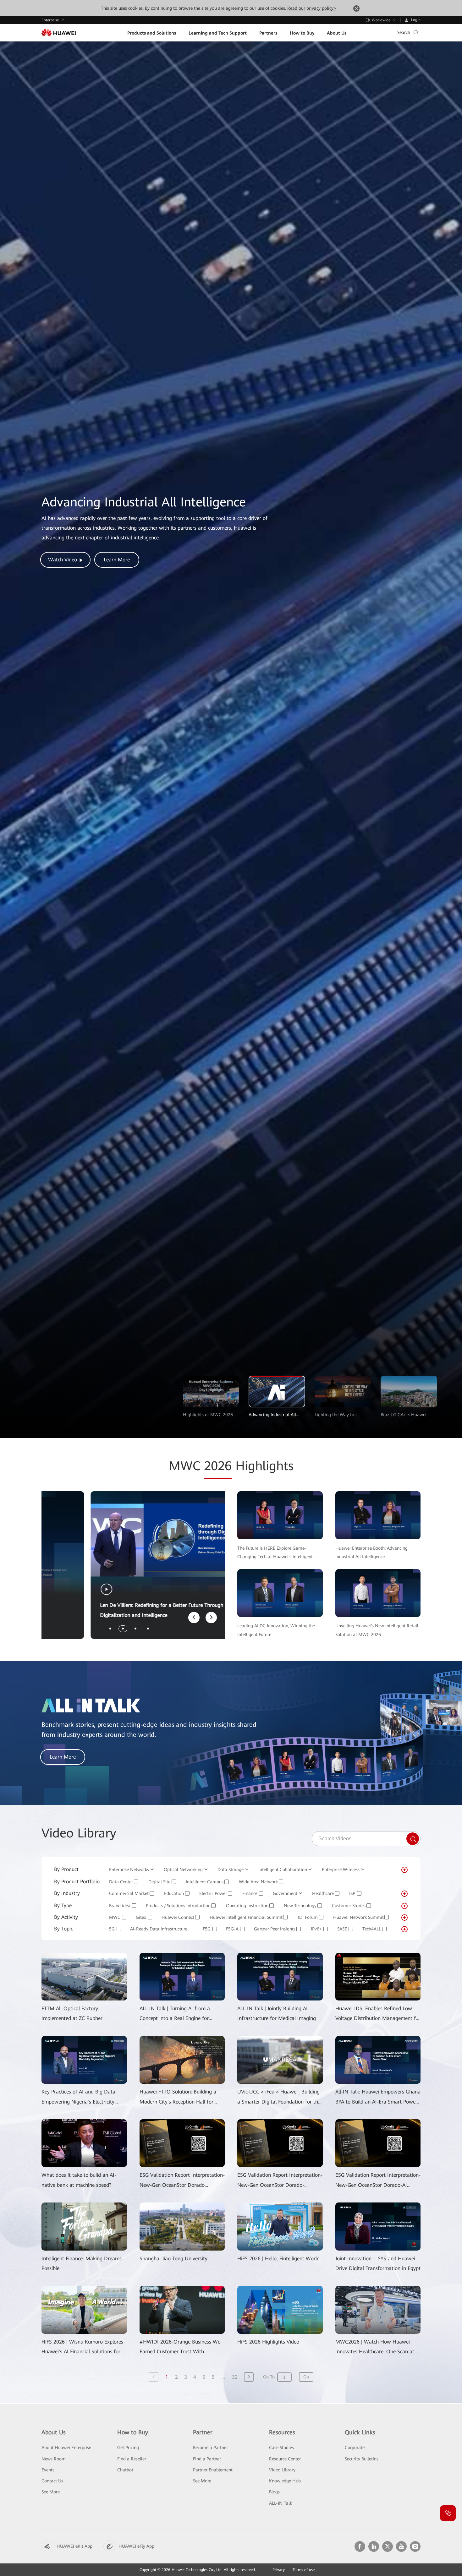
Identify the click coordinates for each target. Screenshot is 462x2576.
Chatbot (125, 2470)
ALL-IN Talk (280, 2503)
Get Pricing (128, 2448)
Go (306, 2377)
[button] (110, 1629)
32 (235, 2377)
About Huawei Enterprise (66, 2448)
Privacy (279, 2570)
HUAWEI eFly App (136, 2546)
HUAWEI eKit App (74, 2546)
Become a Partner (210, 2448)
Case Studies (281, 2448)
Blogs (274, 2492)
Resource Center (285, 2459)
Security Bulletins (362, 2459)
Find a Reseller (132, 2459)
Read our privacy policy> (312, 8)
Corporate (355, 2448)
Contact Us (52, 2481)
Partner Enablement (213, 2470)
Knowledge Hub (285, 2481)
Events (48, 2470)
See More (51, 2492)
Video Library (282, 2470)
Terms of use (304, 2570)
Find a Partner (207, 2459)
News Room (54, 2459)
